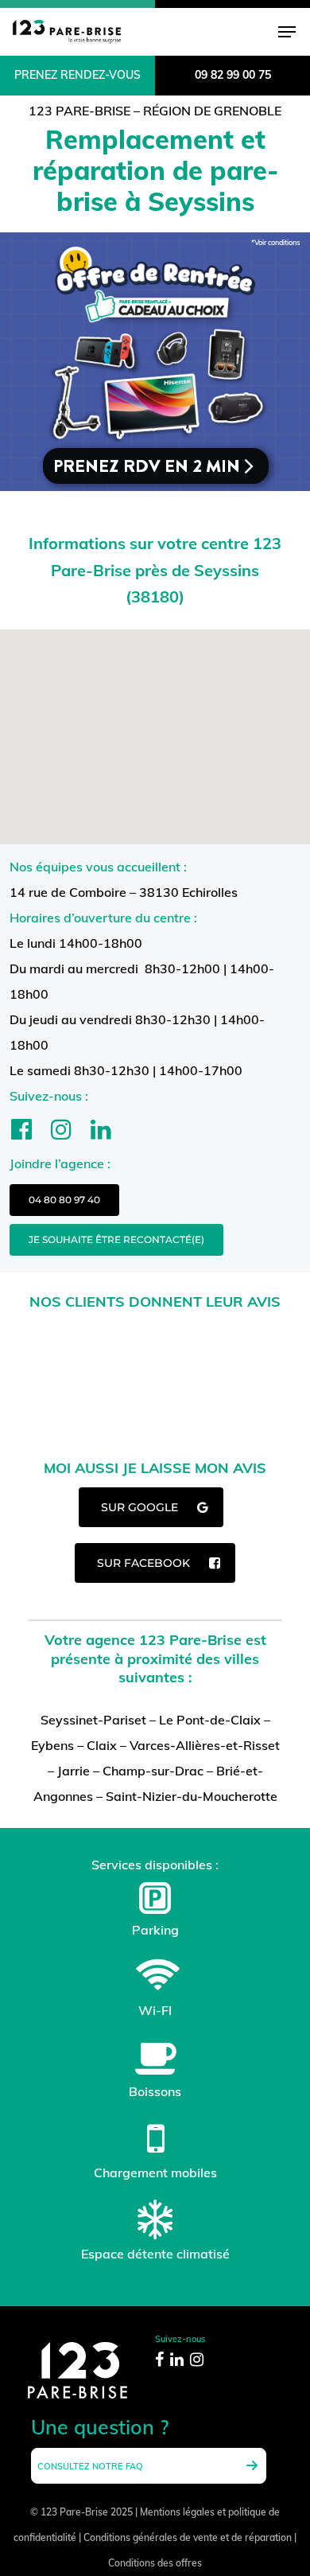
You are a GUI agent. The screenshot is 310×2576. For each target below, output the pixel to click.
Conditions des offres (155, 2563)
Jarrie (74, 1771)
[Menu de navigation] (287, 32)
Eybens (52, 1745)
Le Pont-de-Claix (210, 1720)
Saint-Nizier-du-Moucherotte (192, 1796)
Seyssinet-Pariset (93, 1720)
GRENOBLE (248, 111)
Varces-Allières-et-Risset (205, 1745)
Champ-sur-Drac (153, 1771)
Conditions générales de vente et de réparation (188, 2537)
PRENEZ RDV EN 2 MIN (155, 466)
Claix (102, 1745)
